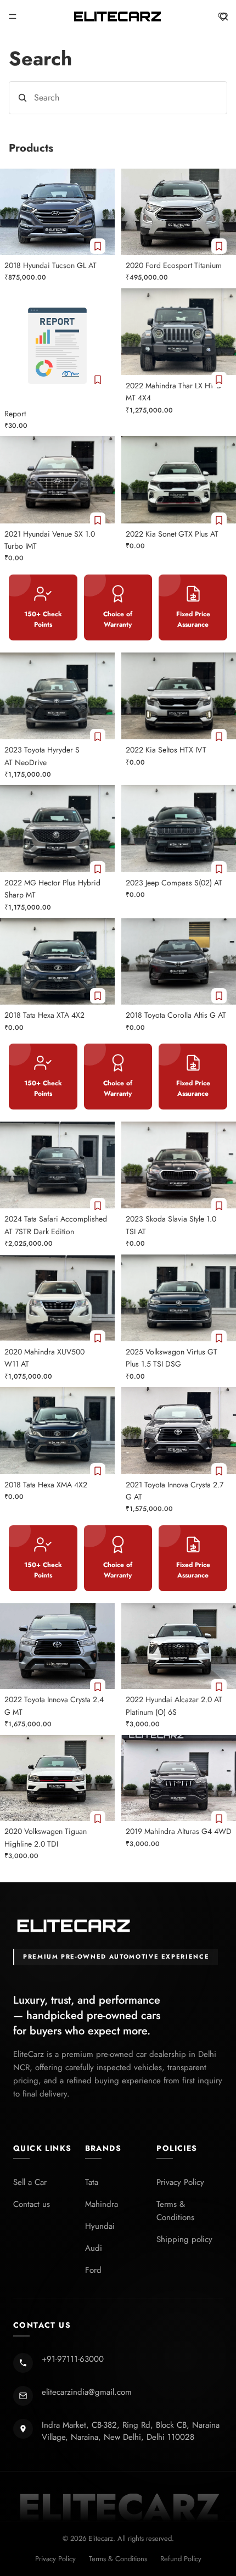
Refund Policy (181, 2559)
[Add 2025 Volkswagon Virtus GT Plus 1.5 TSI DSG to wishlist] (219, 1338)
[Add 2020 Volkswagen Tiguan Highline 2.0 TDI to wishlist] (98, 1819)
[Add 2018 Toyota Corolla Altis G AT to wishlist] (219, 996)
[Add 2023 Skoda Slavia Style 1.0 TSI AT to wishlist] (219, 1206)
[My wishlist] (223, 16)
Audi (94, 2248)
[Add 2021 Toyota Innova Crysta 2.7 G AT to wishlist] (219, 1471)
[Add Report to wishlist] (98, 380)
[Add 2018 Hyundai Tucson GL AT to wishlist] (98, 246)
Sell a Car (30, 2182)
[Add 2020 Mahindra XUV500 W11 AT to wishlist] (98, 1338)
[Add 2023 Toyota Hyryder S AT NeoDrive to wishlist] (98, 737)
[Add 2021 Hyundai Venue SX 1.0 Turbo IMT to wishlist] (98, 520)
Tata (92, 2182)
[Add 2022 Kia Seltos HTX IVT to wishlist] (219, 737)
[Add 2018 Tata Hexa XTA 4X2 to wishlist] (98, 996)
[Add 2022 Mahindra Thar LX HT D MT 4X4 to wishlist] (219, 380)
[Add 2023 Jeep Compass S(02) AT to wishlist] (219, 869)
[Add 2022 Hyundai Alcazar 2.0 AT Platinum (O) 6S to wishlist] (219, 1687)
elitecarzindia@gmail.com (87, 2392)
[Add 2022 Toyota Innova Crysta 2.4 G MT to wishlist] (98, 1687)
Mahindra (102, 2204)
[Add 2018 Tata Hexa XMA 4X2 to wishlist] (98, 1471)
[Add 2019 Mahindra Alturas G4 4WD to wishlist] (219, 1819)
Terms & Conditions (175, 2211)
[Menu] (13, 16)
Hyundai (100, 2226)
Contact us (32, 2204)
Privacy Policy (180, 2182)
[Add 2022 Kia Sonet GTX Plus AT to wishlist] (219, 520)
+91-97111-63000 (73, 2359)
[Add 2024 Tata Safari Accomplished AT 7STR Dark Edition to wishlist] (98, 1206)
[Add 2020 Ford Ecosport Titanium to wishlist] (219, 246)
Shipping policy (184, 2239)
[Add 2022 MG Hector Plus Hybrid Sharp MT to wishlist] (98, 869)
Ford (93, 2270)
